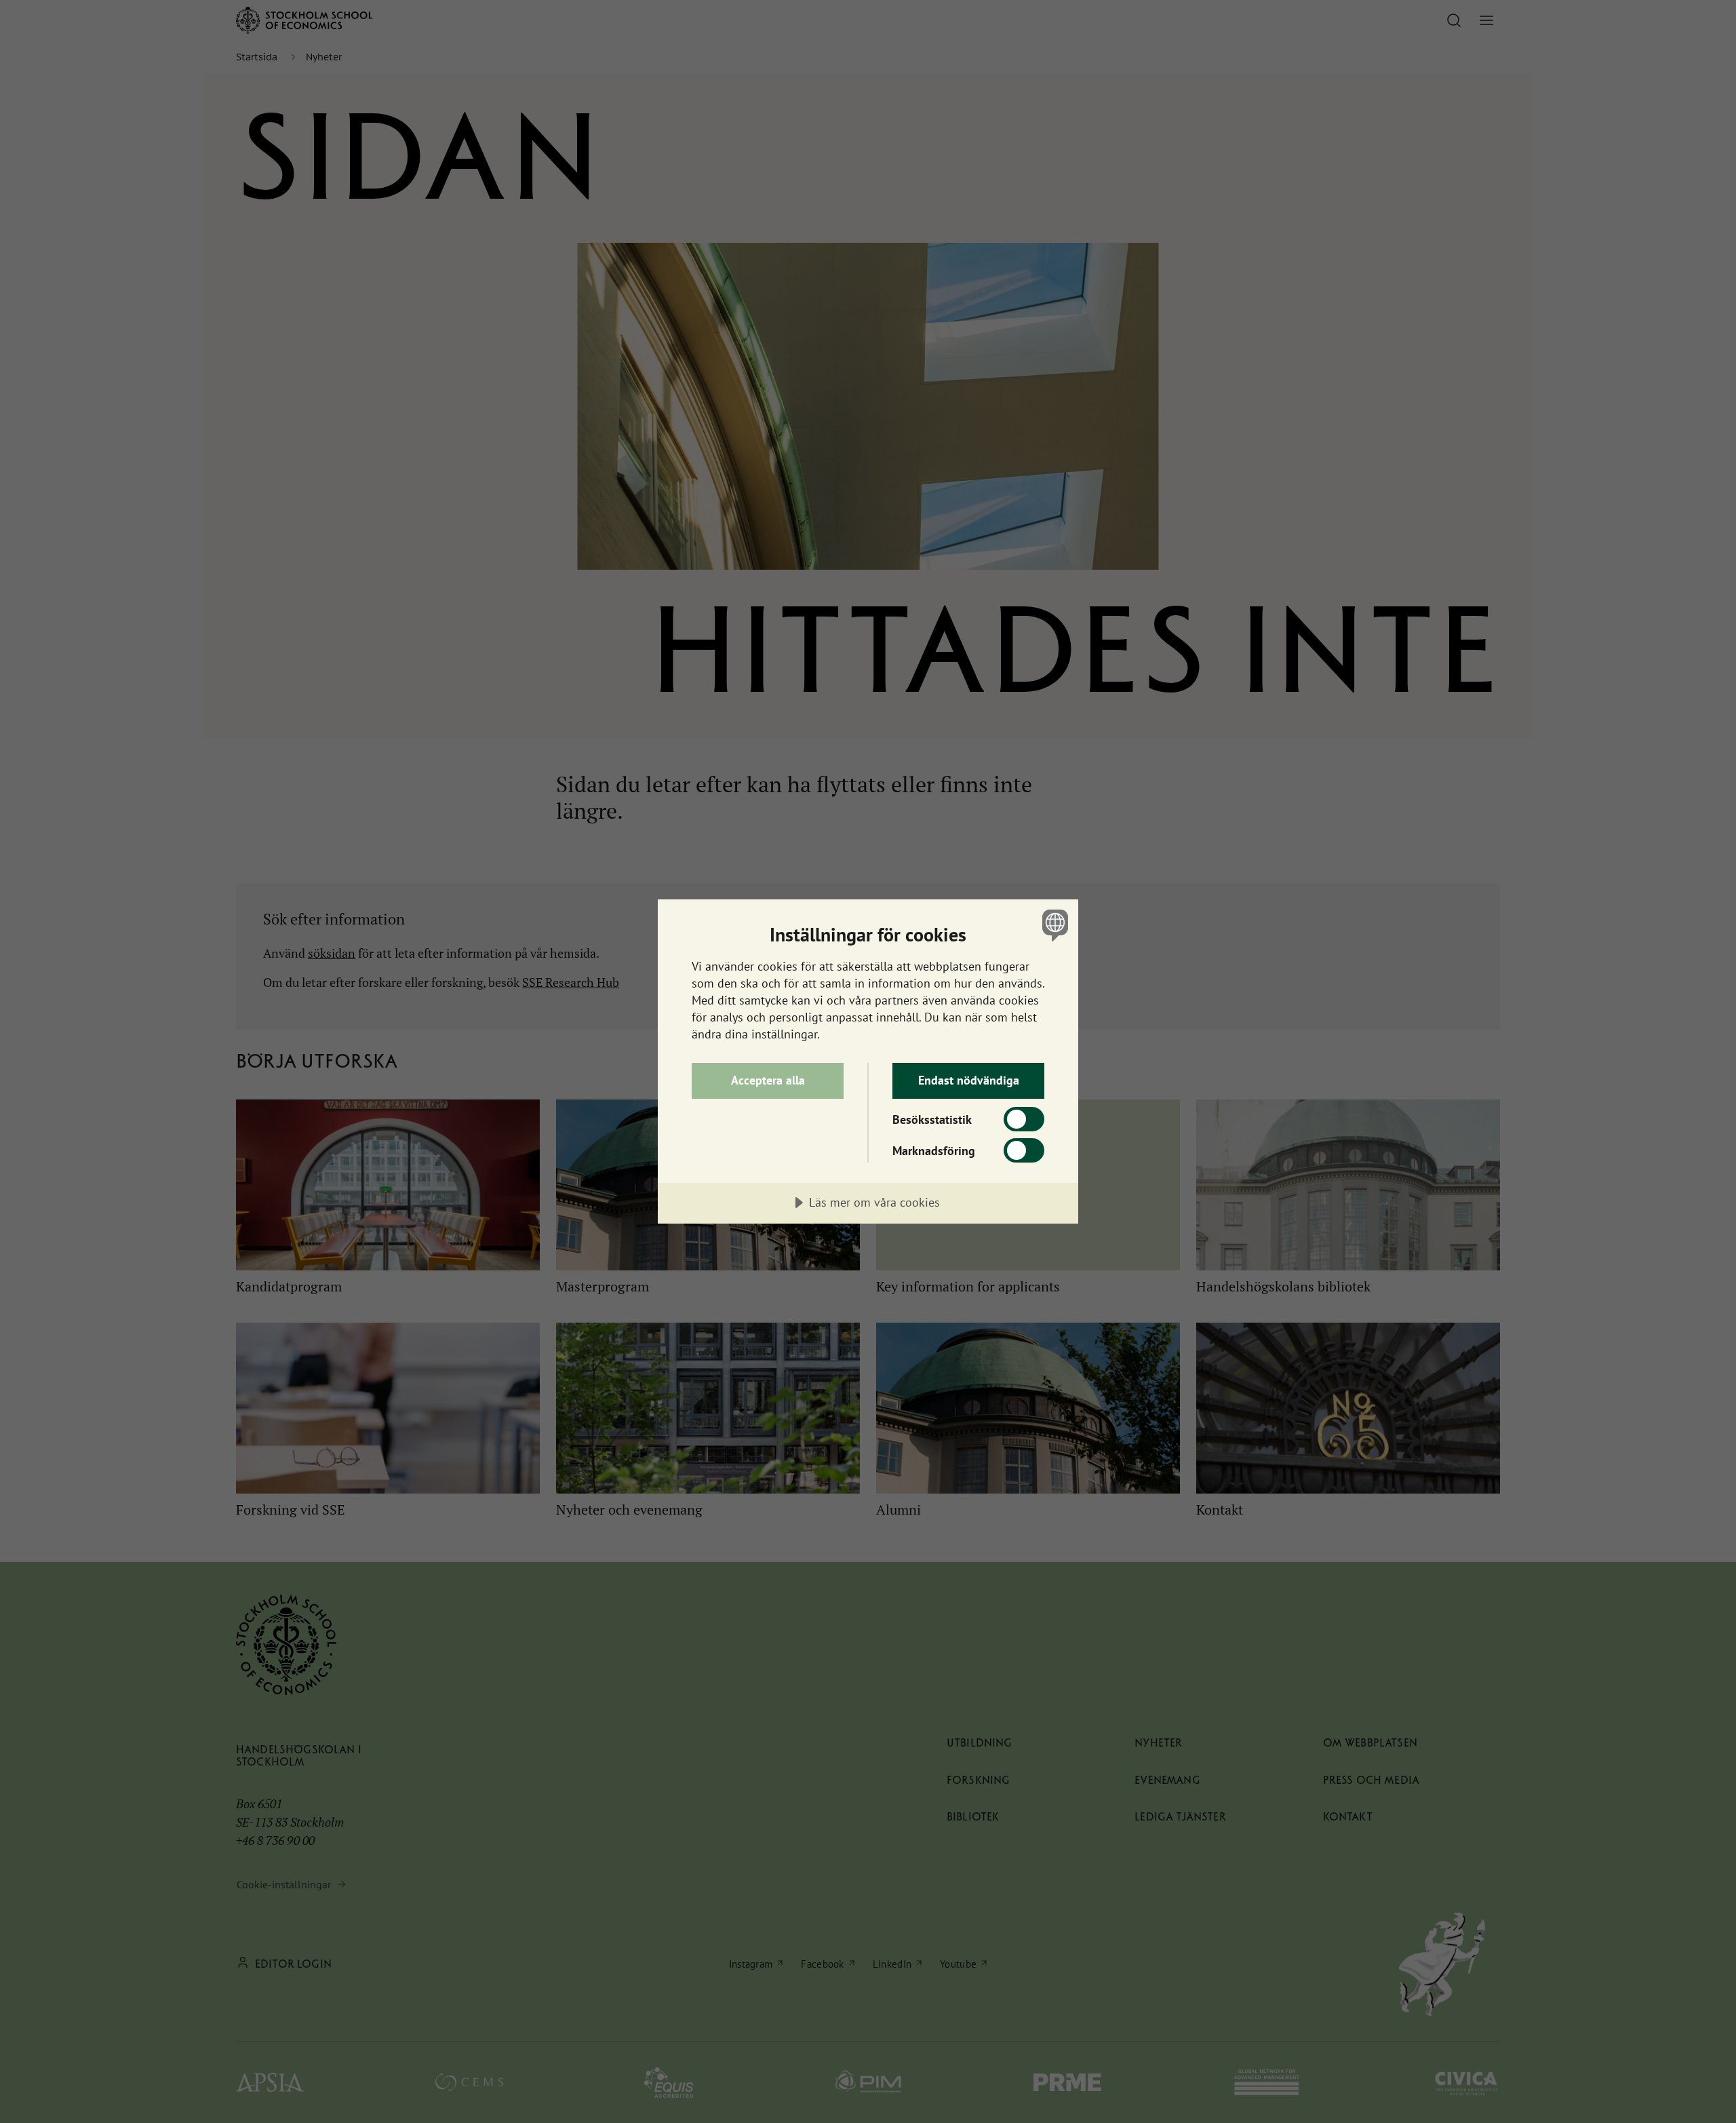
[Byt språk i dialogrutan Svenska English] (1053, 925)
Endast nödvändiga (969, 1080)
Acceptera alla (768, 1080)
